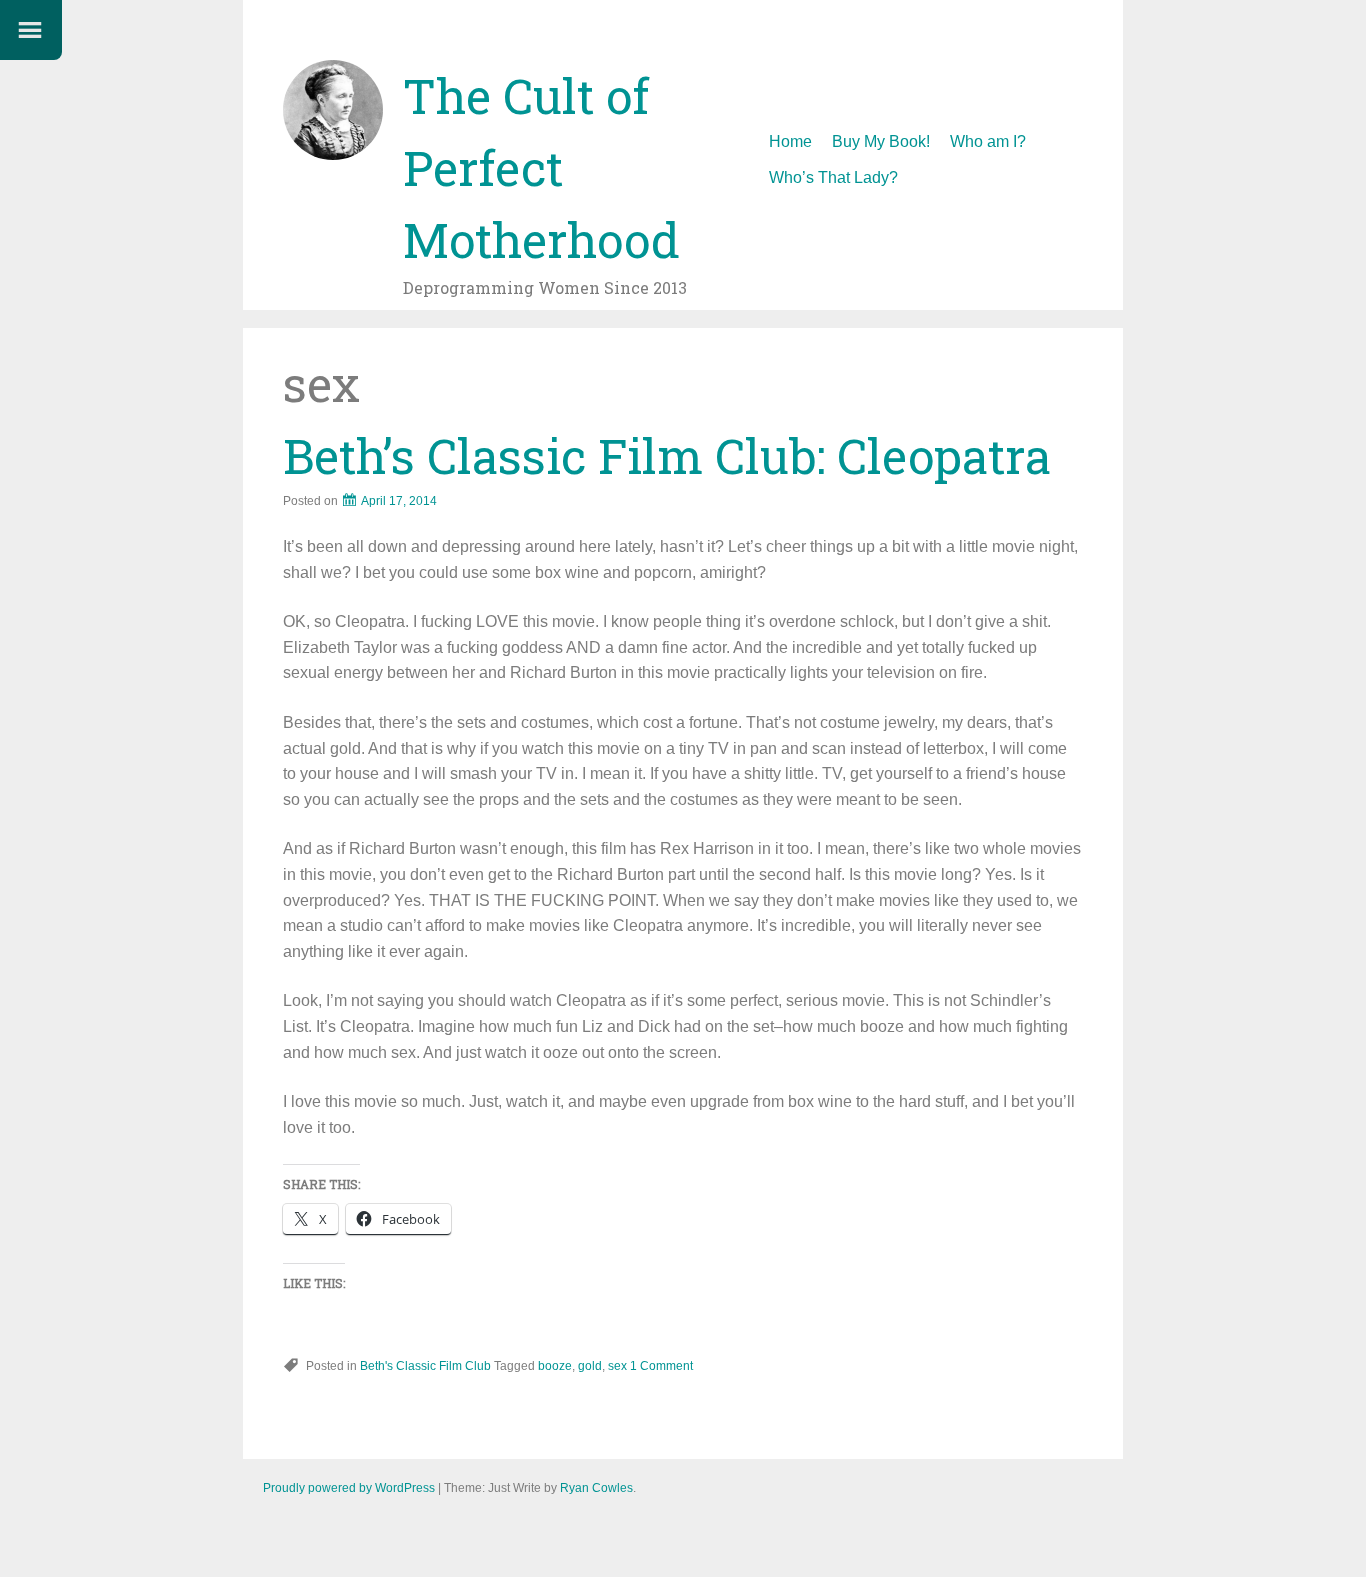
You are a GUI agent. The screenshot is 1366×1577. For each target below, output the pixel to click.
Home (790, 141)
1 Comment (661, 1366)
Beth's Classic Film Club (425, 1366)
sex (617, 1366)
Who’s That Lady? (833, 177)
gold (590, 1366)
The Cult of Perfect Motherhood (541, 167)
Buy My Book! (881, 141)
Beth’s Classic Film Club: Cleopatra (667, 455)
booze (555, 1366)
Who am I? (988, 141)
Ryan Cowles (596, 1488)
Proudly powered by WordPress (349, 1488)
